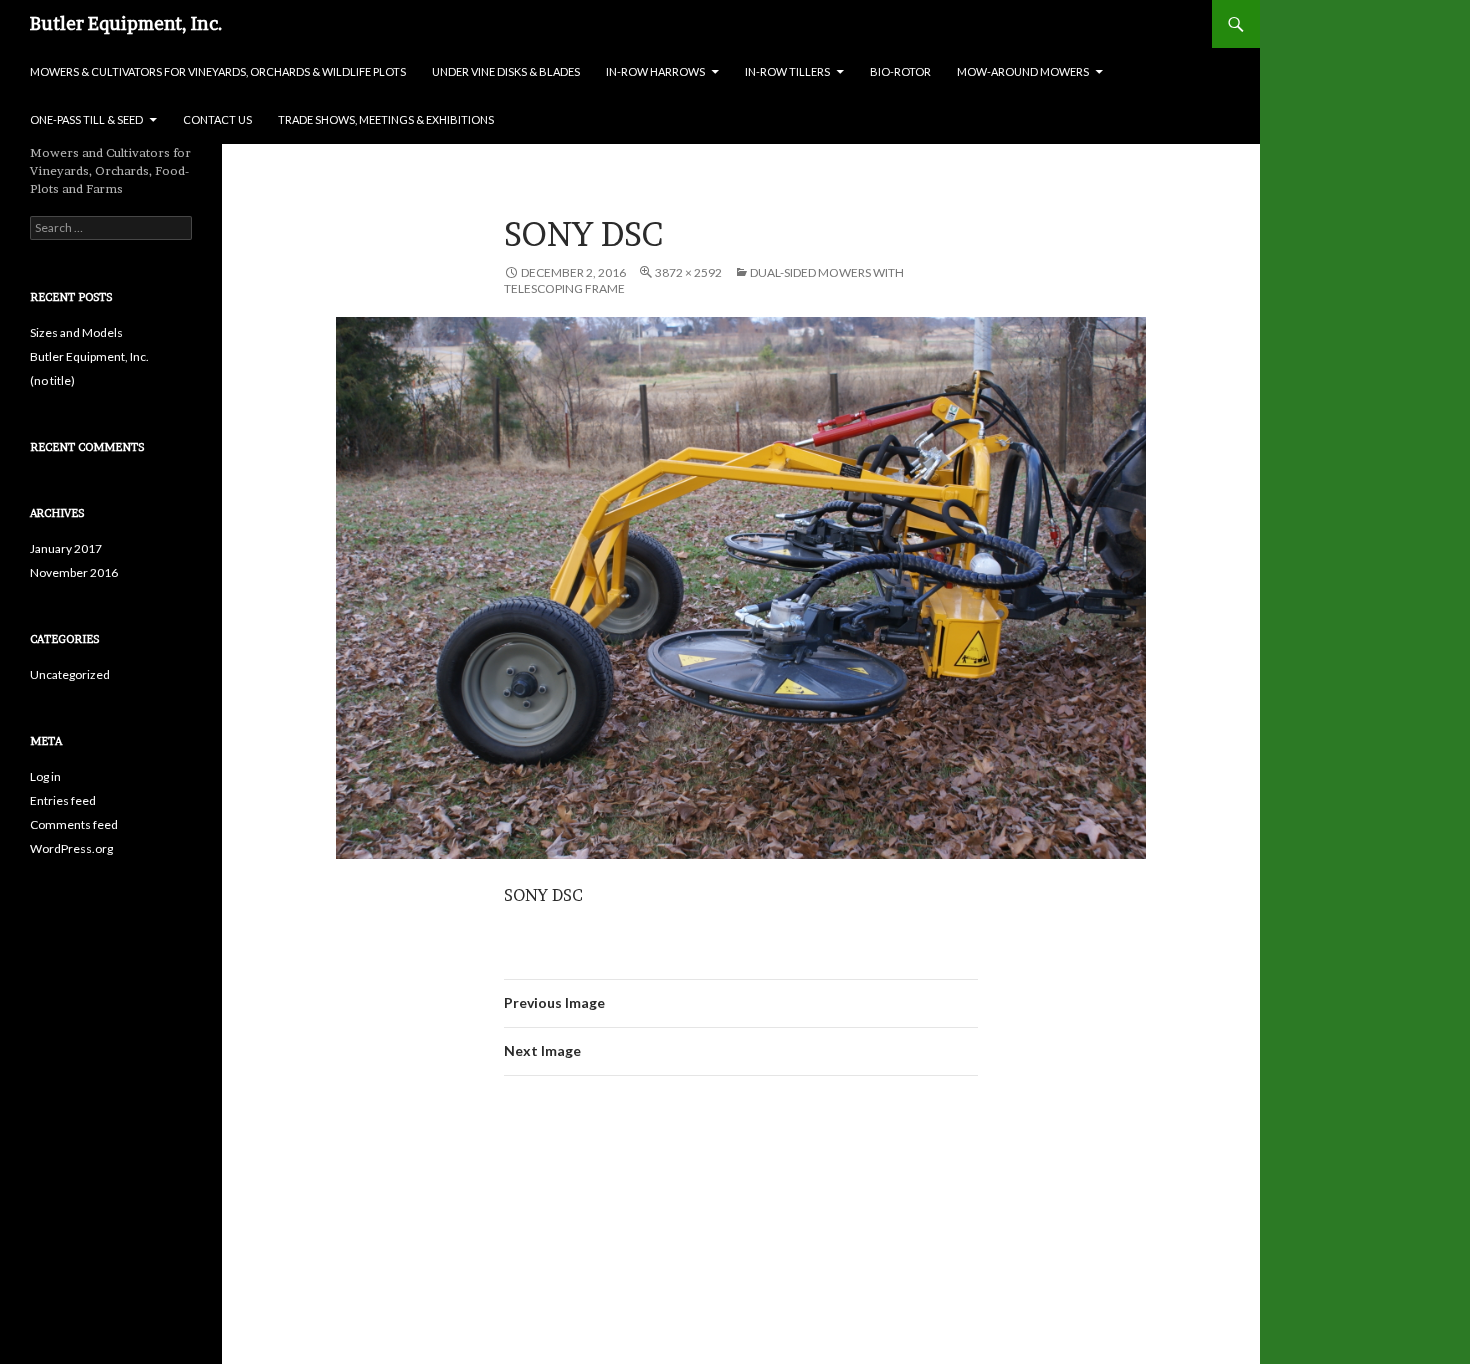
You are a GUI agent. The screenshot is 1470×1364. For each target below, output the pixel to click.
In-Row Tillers (787, 71)
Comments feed (74, 824)
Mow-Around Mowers (1023, 71)
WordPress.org (71, 848)
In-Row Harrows (655, 71)
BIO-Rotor (900, 71)
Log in (45, 776)
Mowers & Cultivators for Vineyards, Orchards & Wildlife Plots (218, 71)
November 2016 (74, 572)
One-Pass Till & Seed (86, 119)
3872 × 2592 (688, 272)
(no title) (52, 380)
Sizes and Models (76, 332)
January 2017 (66, 548)
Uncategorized (70, 674)
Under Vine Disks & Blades (506, 71)
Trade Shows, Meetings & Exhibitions (386, 119)
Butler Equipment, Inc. (126, 23)
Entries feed (63, 800)
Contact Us (217, 119)
